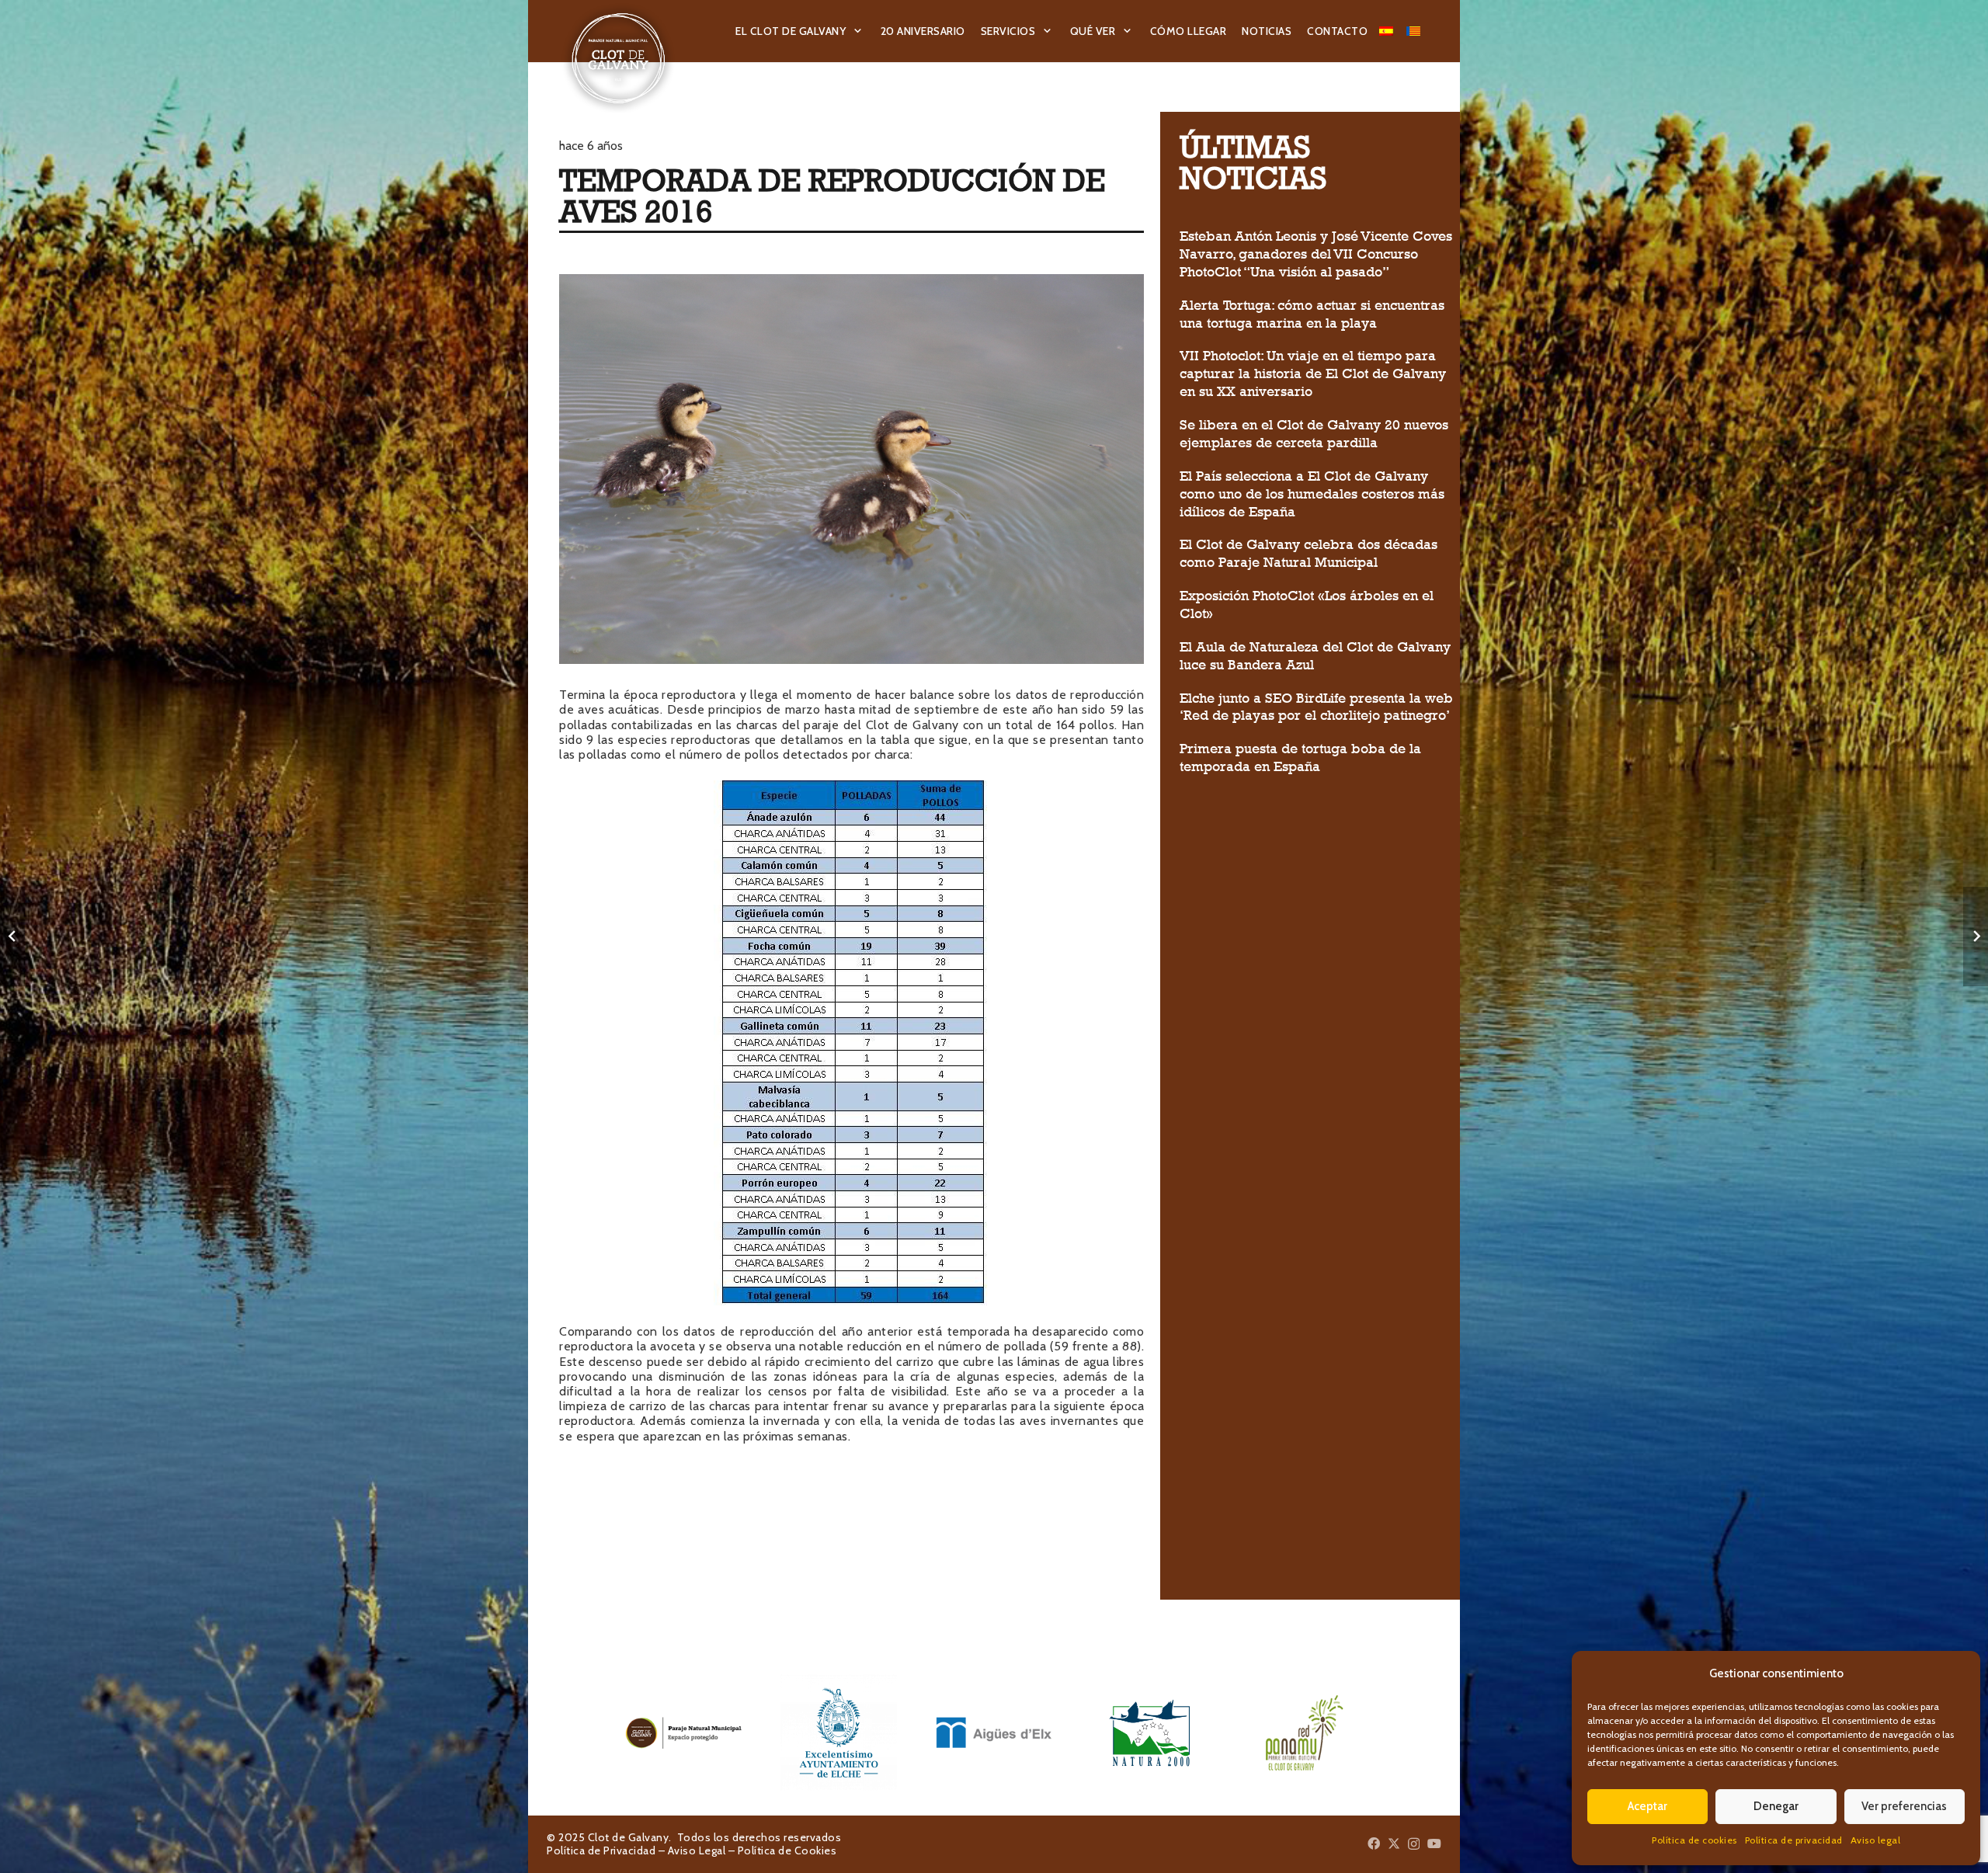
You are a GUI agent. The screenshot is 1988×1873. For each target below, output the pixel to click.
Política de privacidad (1794, 1840)
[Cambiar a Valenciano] (1416, 31)
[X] (1394, 1843)
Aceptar (1647, 1806)
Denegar (1776, 1806)
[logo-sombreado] (619, 58)
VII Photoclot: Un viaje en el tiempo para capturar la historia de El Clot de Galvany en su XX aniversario (1313, 374)
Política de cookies (1694, 1840)
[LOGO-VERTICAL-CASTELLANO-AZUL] (839, 1732)
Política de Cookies (787, 1850)
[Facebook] (1374, 1843)
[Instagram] (1414, 1844)
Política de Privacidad (601, 1850)
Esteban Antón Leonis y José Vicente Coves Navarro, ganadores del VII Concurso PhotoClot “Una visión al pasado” (1316, 254)
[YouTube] (1434, 1843)
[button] (858, 31)
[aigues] (994, 1732)
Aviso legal (1876, 1840)
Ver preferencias (1904, 1806)
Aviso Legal (697, 1850)
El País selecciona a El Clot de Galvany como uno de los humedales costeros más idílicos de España (1312, 494)
